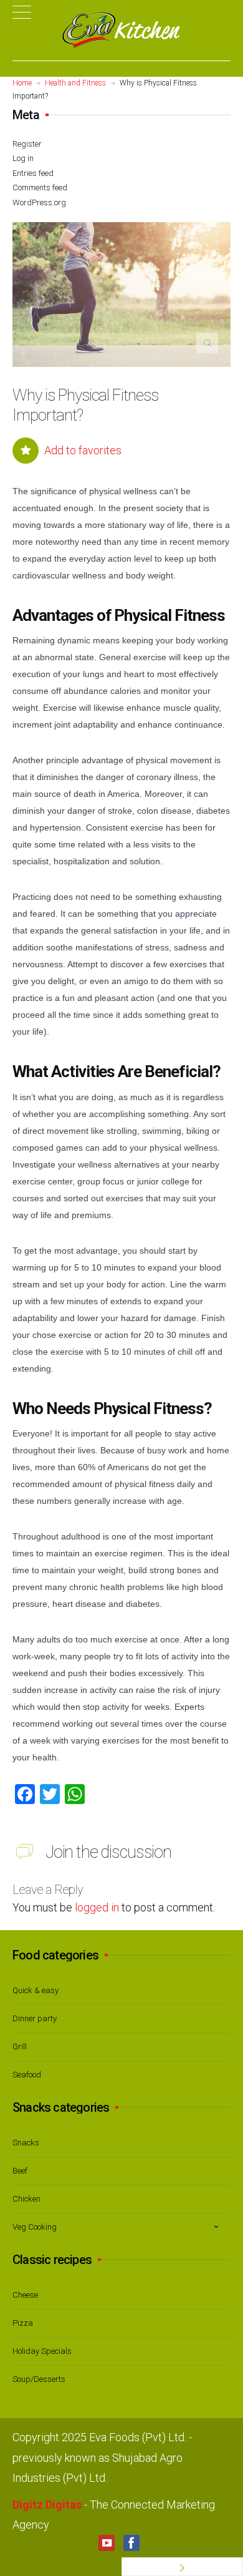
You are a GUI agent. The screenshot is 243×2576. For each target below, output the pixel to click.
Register (27, 144)
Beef (20, 2171)
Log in (23, 158)
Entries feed (33, 173)
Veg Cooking (35, 2227)
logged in (97, 1907)
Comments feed (40, 188)
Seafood (27, 2075)
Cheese (25, 2295)
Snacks (26, 2143)
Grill (20, 2047)
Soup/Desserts (39, 2379)
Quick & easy (36, 1990)
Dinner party (35, 2018)
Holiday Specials (42, 2351)
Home (22, 83)
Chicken (26, 2199)
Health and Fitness (75, 83)
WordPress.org (39, 202)
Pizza (23, 2323)
